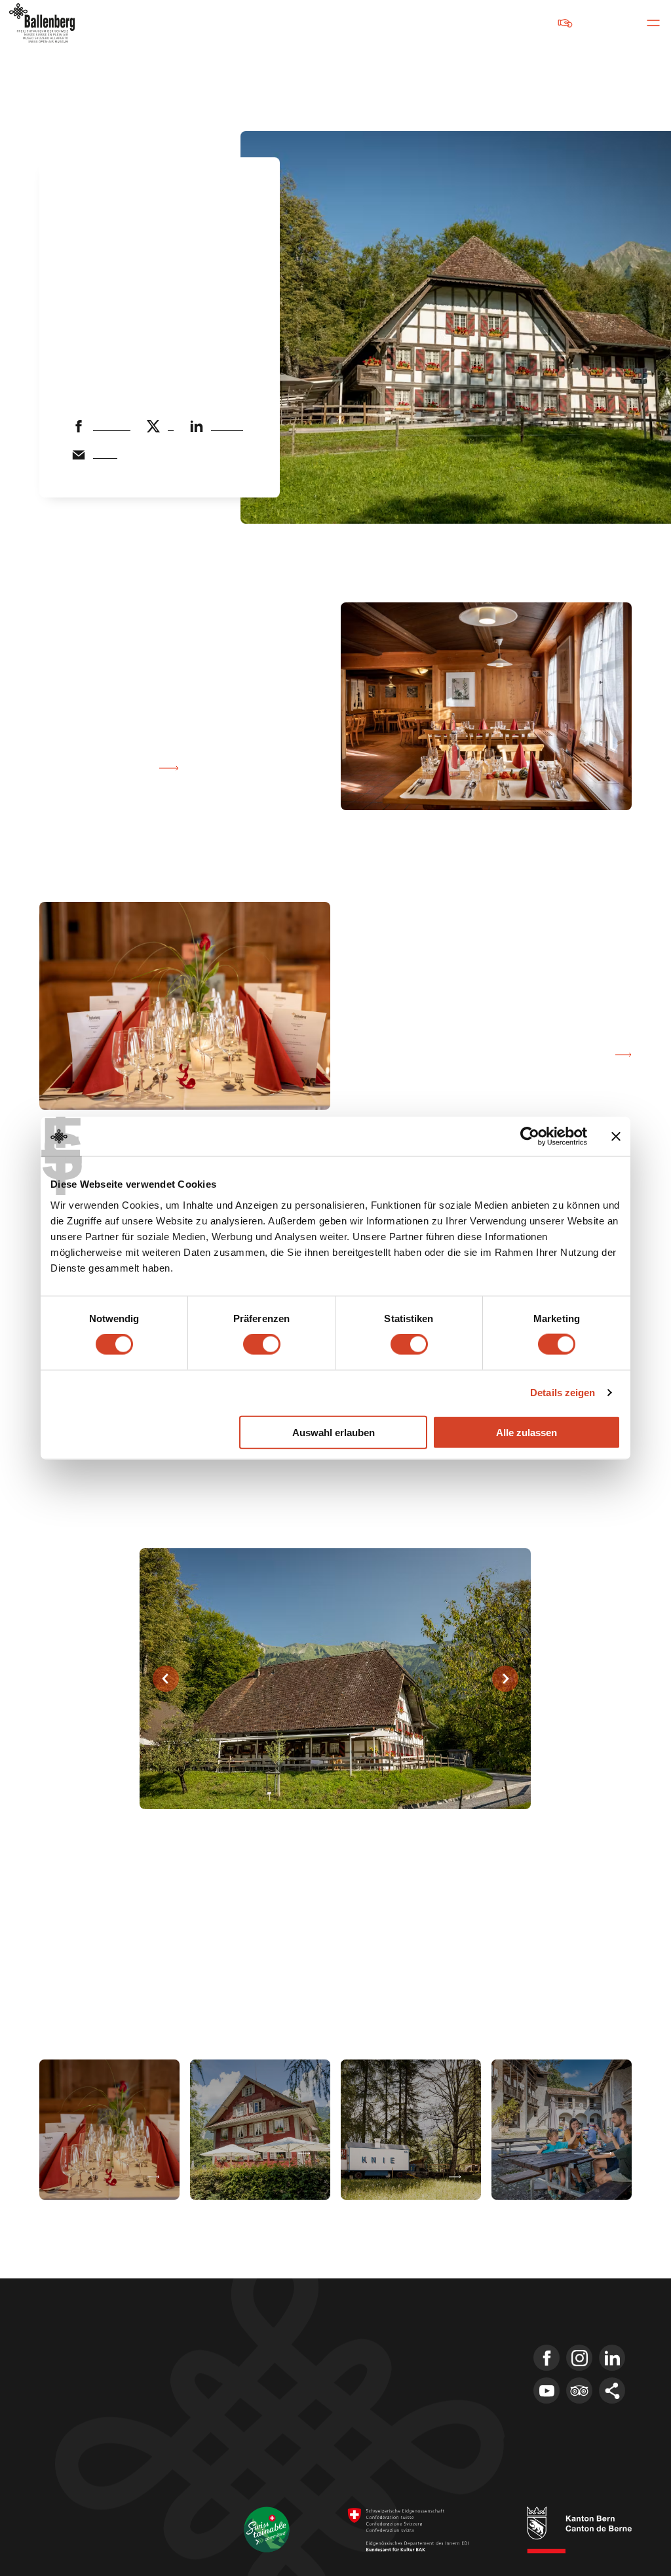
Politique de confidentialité (86, 2513)
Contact (386, 2326)
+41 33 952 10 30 (76, 2408)
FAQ (378, 2397)
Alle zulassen (527, 1432)
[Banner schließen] (616, 1137)
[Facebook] (546, 2358)
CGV (104, 2497)
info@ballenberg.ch (84, 2425)
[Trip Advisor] (579, 2391)
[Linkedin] (612, 2358)
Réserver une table (96, 768)
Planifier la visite (180, 195)
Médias (385, 2373)
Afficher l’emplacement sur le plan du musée (495, 1055)
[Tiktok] (612, 2391)
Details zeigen (563, 1393)
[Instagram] (579, 2358)
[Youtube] (546, 2391)
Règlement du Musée (77, 2529)
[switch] (262, 1344)
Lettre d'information (415, 2350)
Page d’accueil (102, 195)
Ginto (291, 1926)
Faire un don (524, 23)
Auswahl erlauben (334, 1432)
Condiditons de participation (177, 2497)
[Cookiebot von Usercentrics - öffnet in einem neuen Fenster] (530, 1137)
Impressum (60, 2497)
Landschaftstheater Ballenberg (441, 2421)
